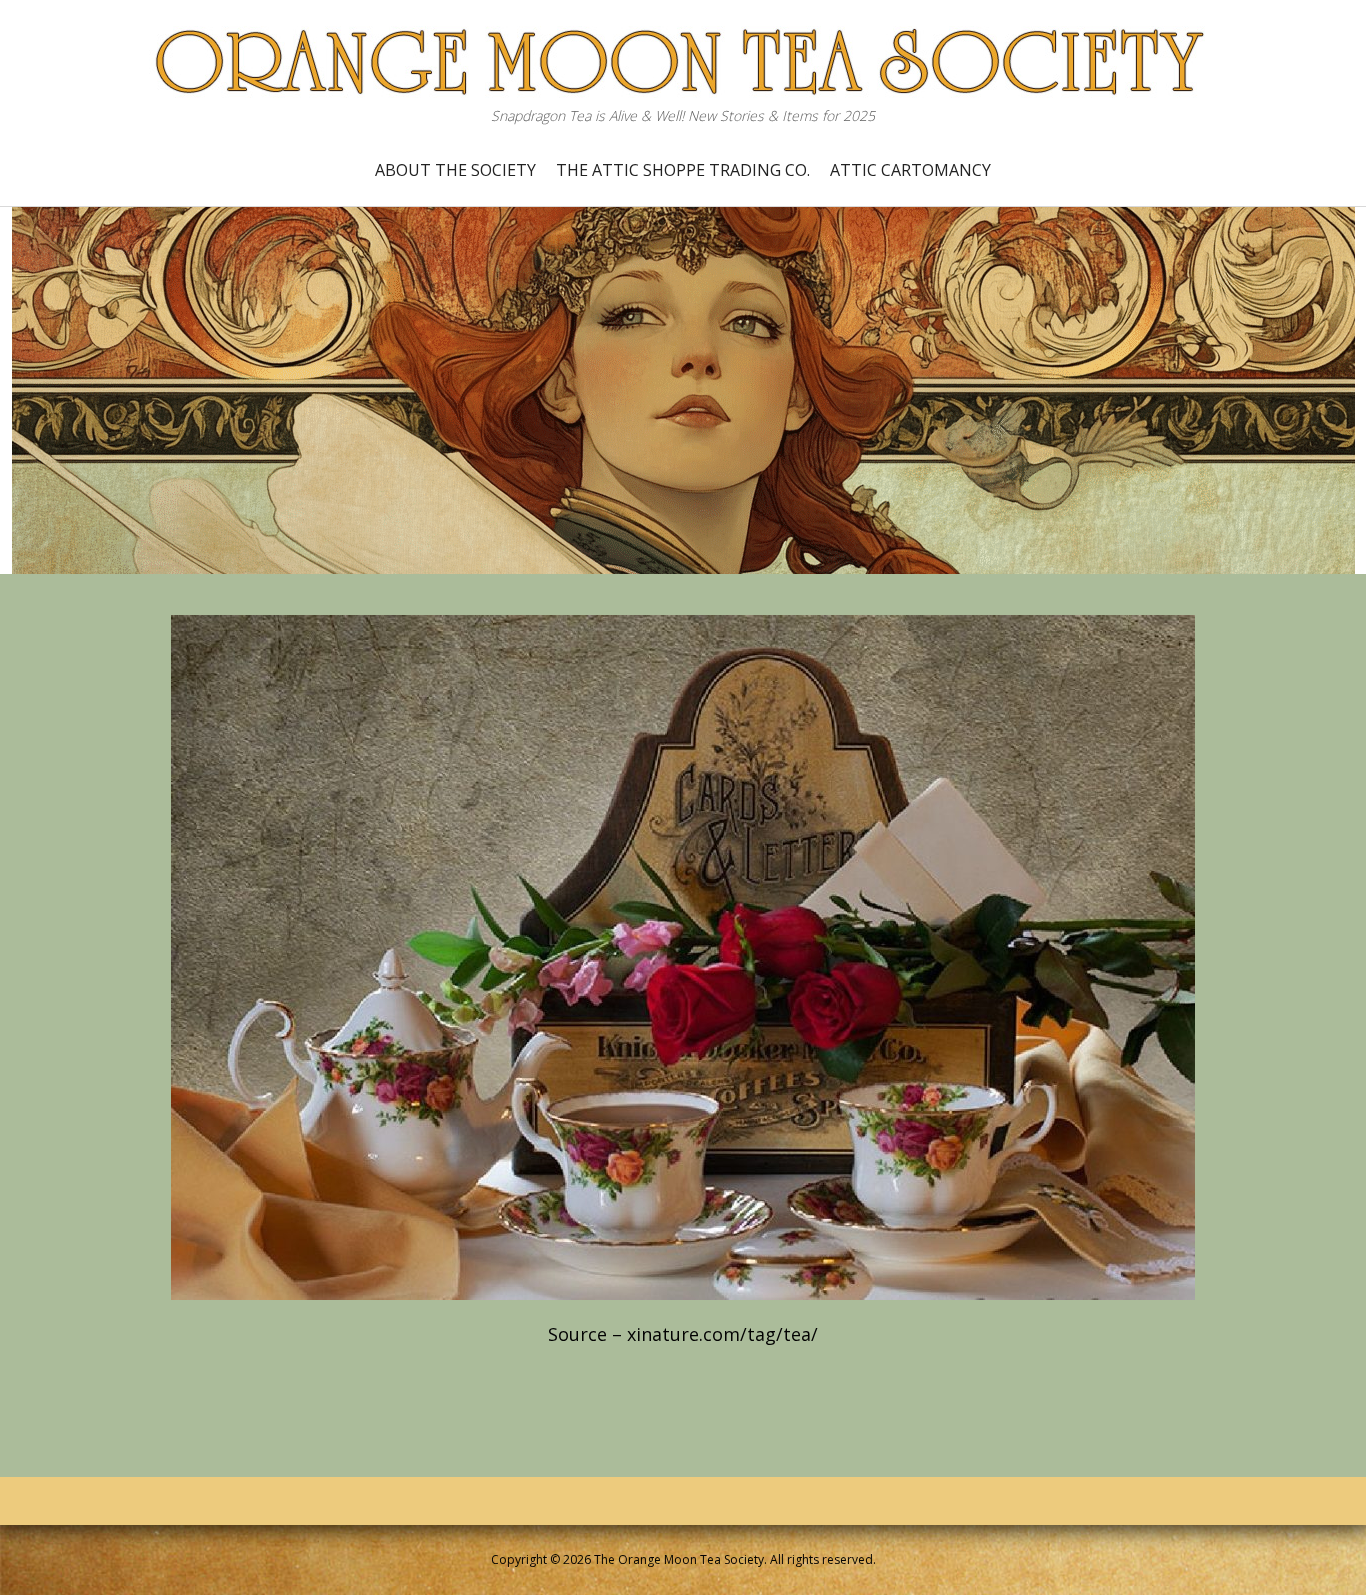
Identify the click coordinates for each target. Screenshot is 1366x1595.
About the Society (455, 170)
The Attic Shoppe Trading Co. (683, 170)
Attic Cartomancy (910, 170)
